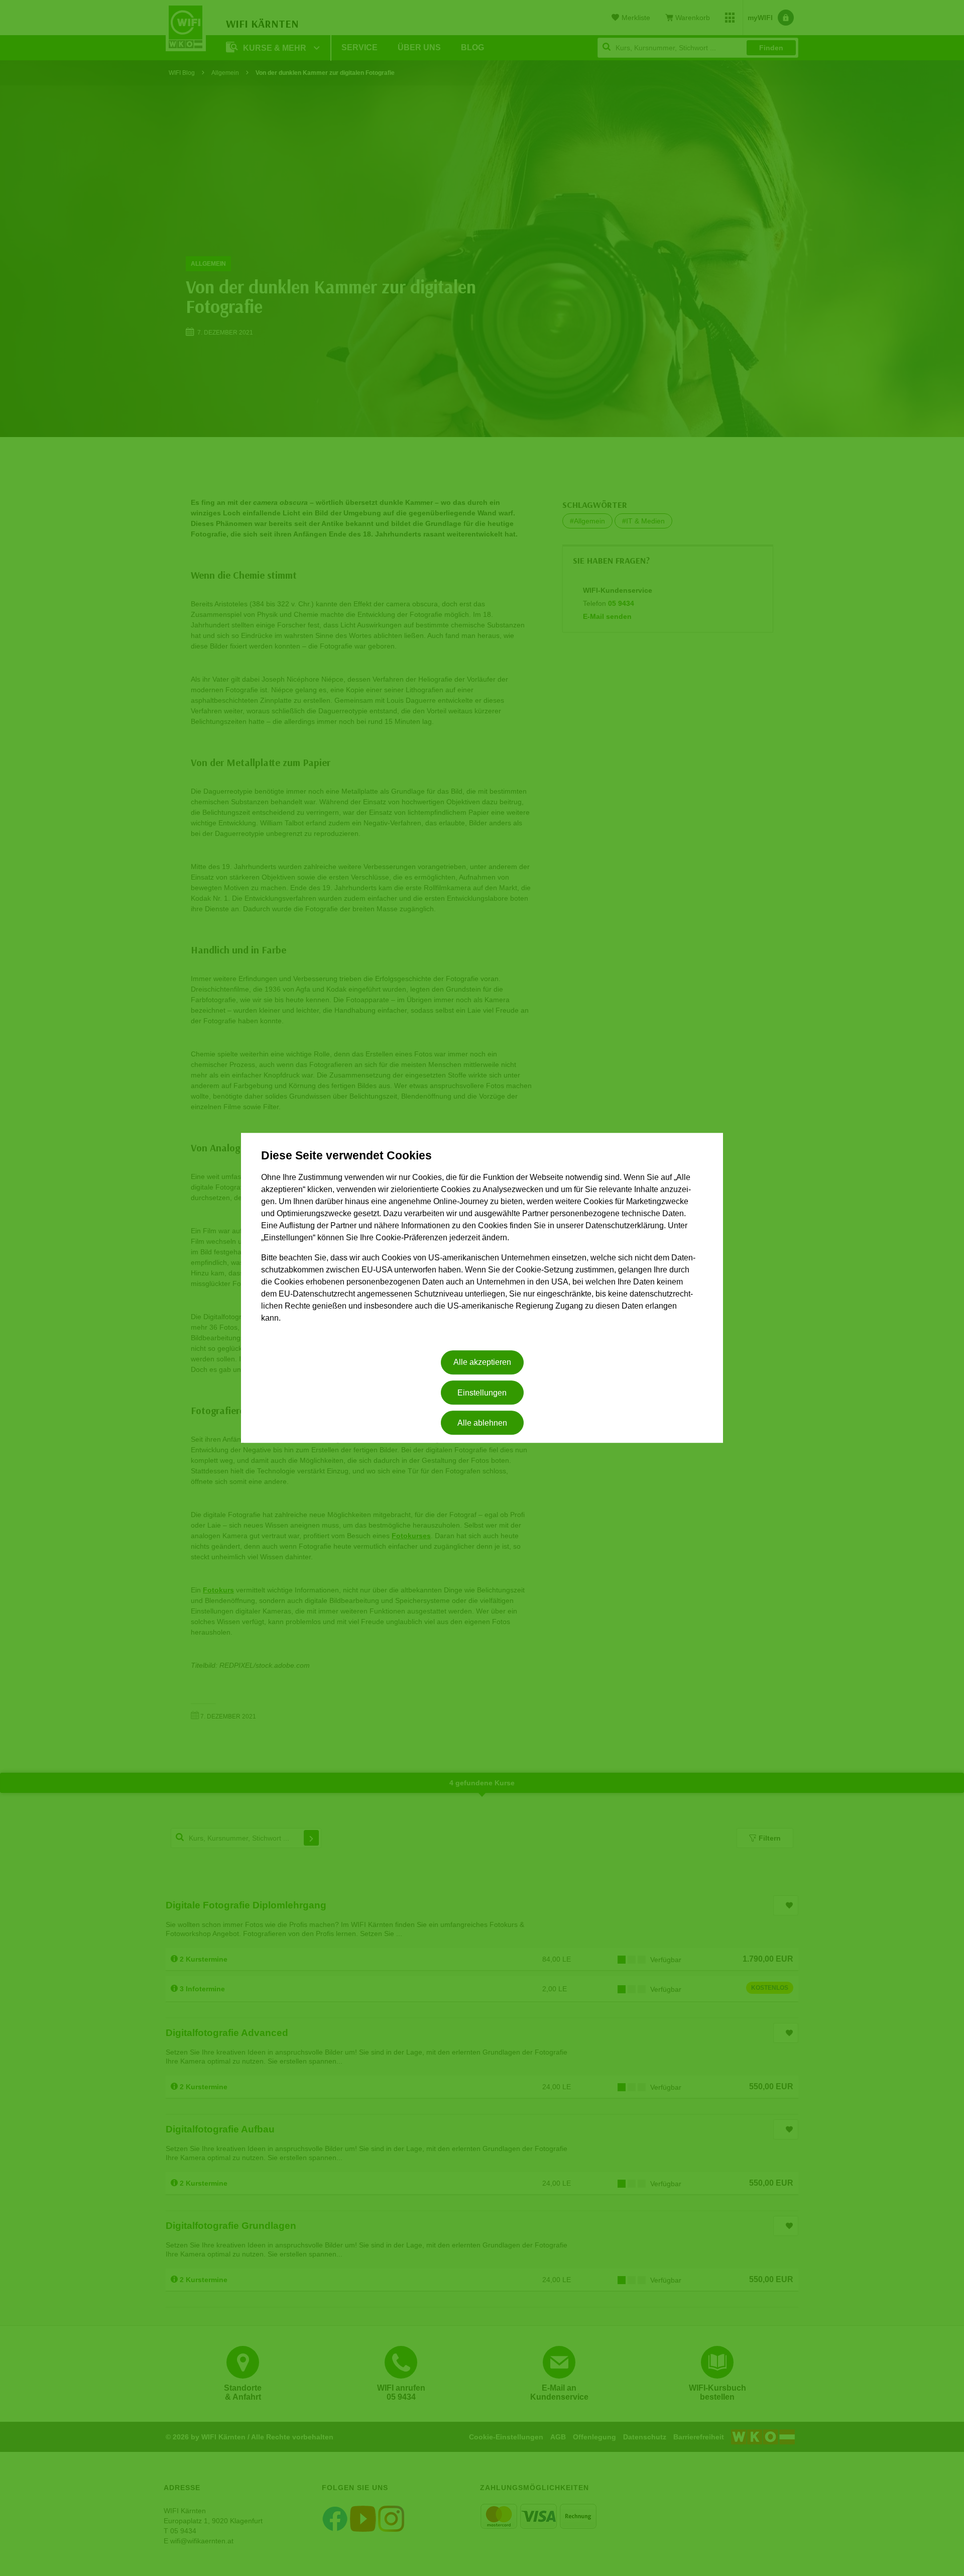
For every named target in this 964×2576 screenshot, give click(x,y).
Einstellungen (482, 1393)
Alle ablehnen (482, 1423)
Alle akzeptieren (482, 1363)
